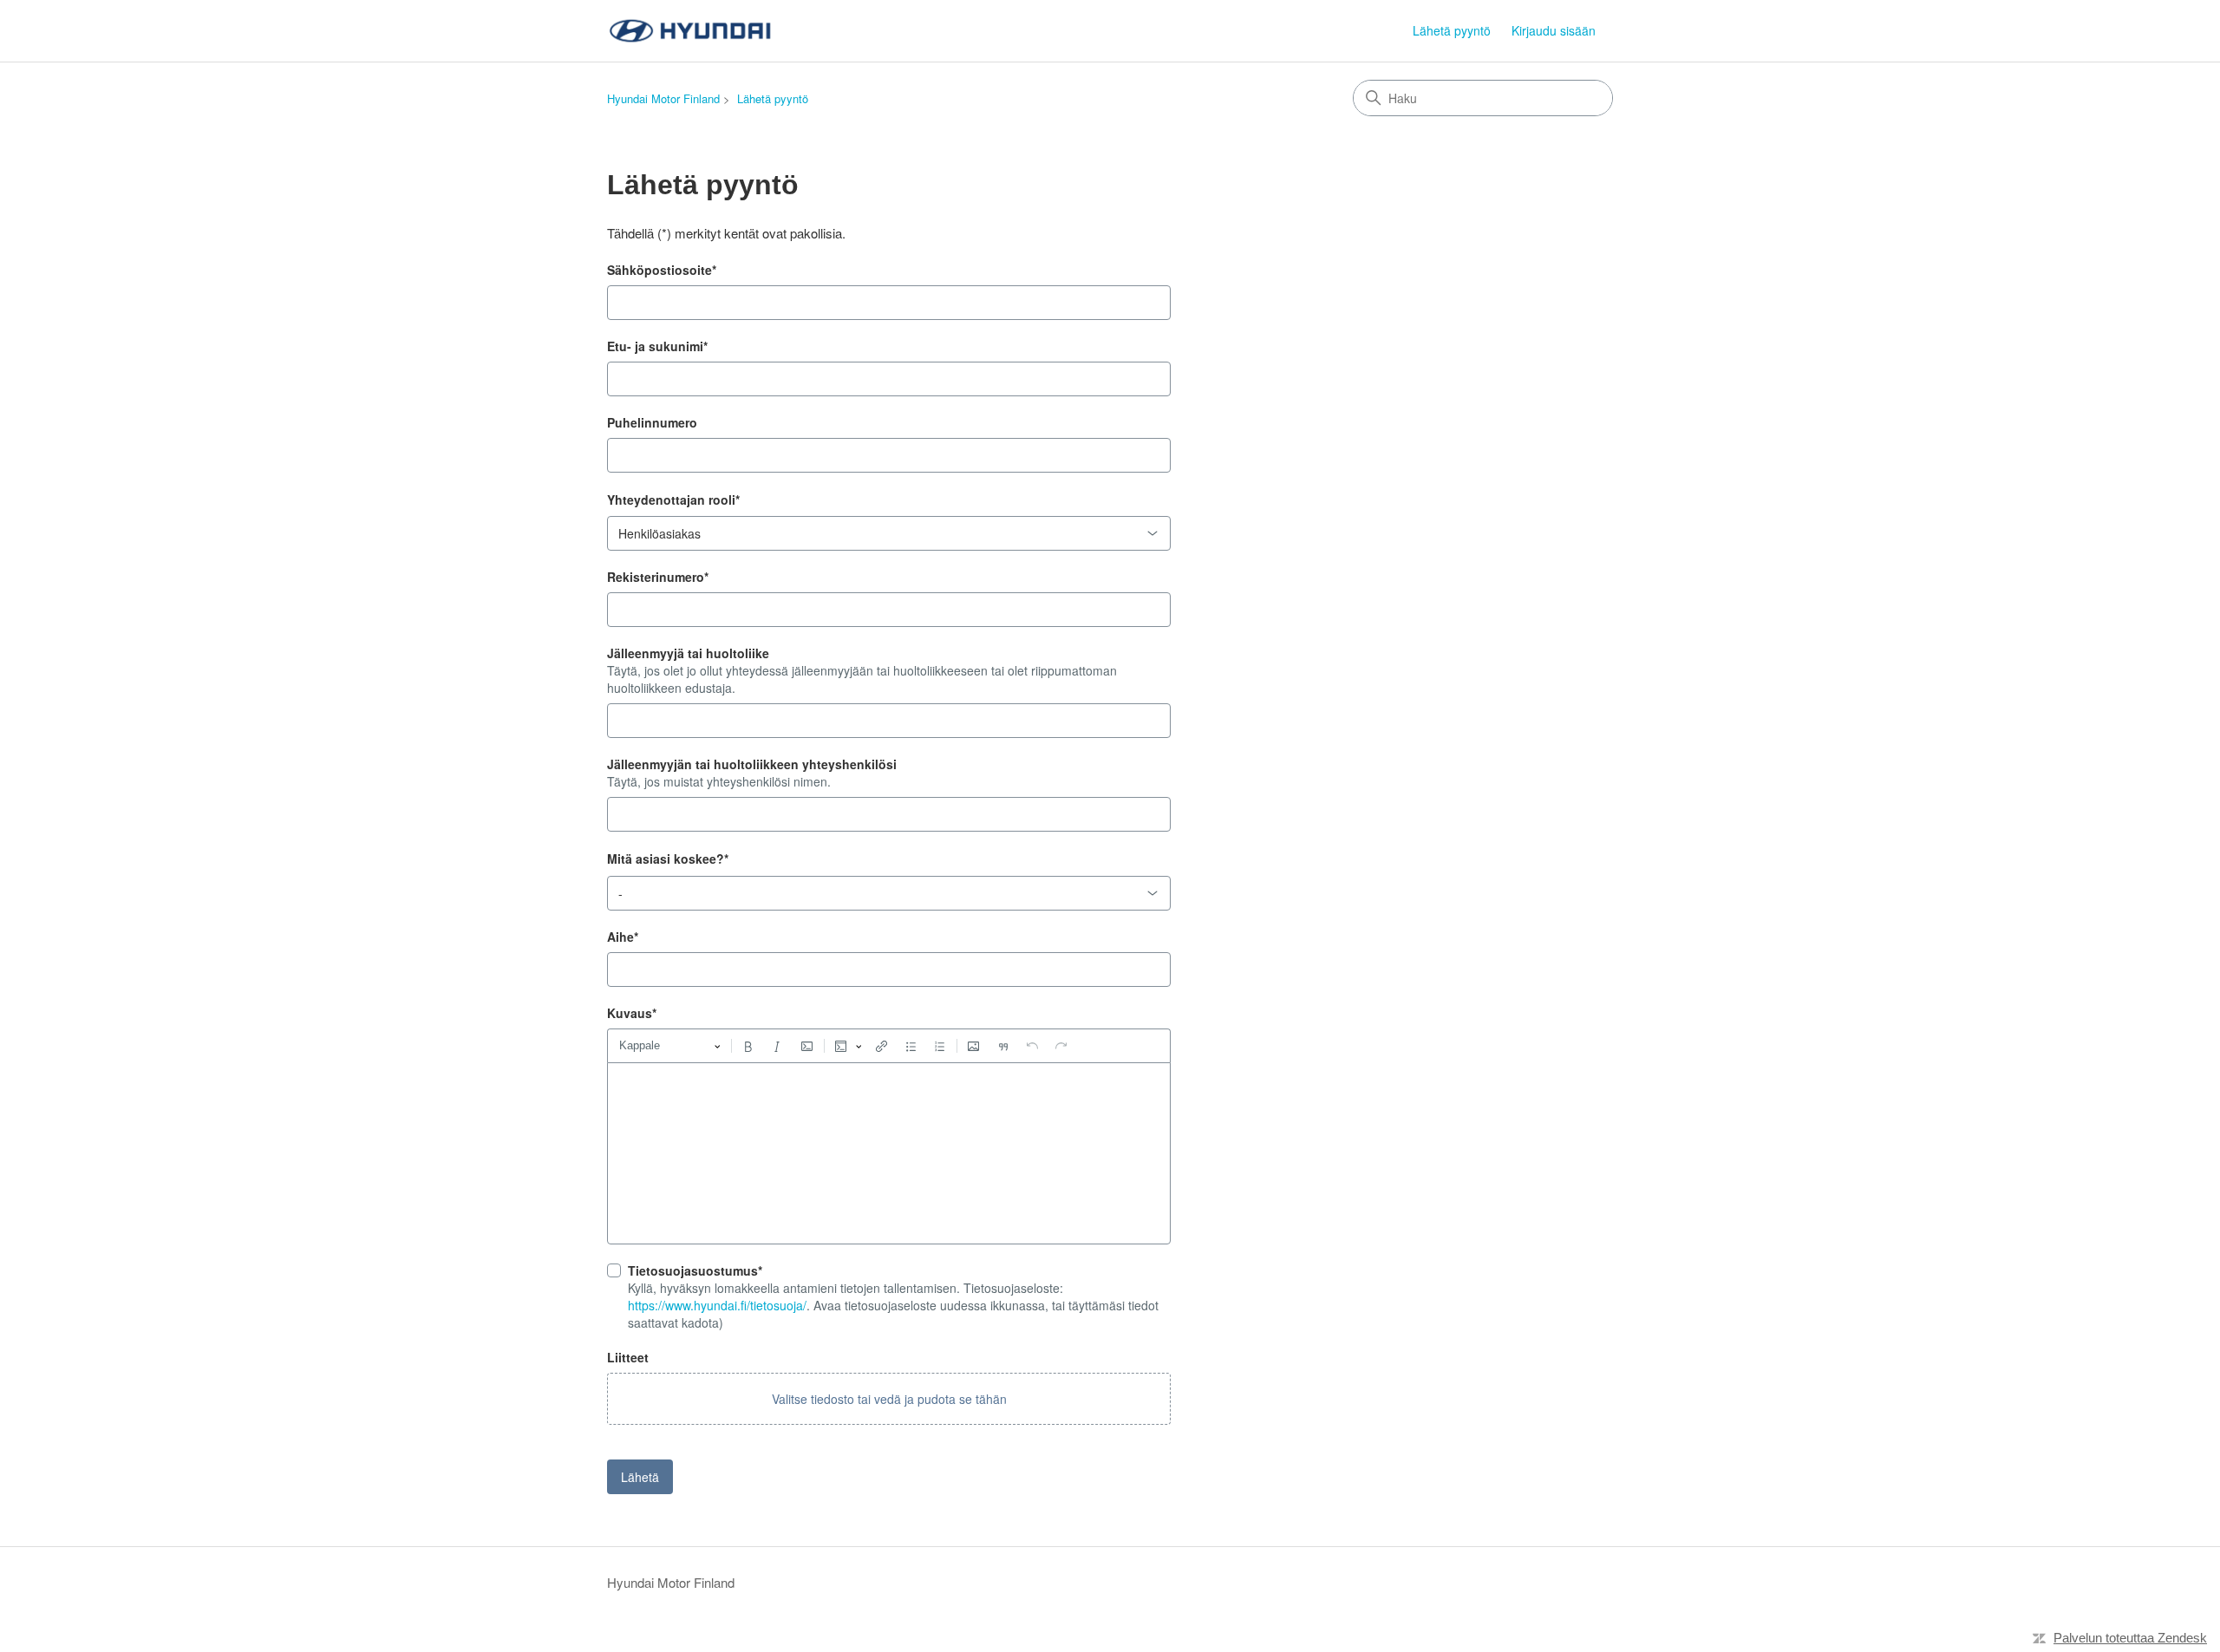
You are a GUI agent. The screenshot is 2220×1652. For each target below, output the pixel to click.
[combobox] (889, 533)
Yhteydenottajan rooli (673, 500)
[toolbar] (889, 1046)
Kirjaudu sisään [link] (1554, 30)
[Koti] (692, 31)
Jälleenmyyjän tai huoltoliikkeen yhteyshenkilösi (752, 764)
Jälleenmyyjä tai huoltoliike (688, 653)
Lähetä (640, 1477)
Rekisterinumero (658, 577)
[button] (889, 1399)
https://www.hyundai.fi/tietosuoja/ (717, 1305)
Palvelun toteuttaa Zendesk (2130, 1638)
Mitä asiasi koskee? (668, 859)
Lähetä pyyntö (1452, 30)
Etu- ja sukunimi (657, 346)
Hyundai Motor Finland (663, 98)
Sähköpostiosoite (662, 270)
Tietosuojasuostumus (695, 1270)
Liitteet (628, 1357)
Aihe (623, 937)
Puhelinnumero (652, 422)
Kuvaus (632, 1013)
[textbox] (889, 1153)
